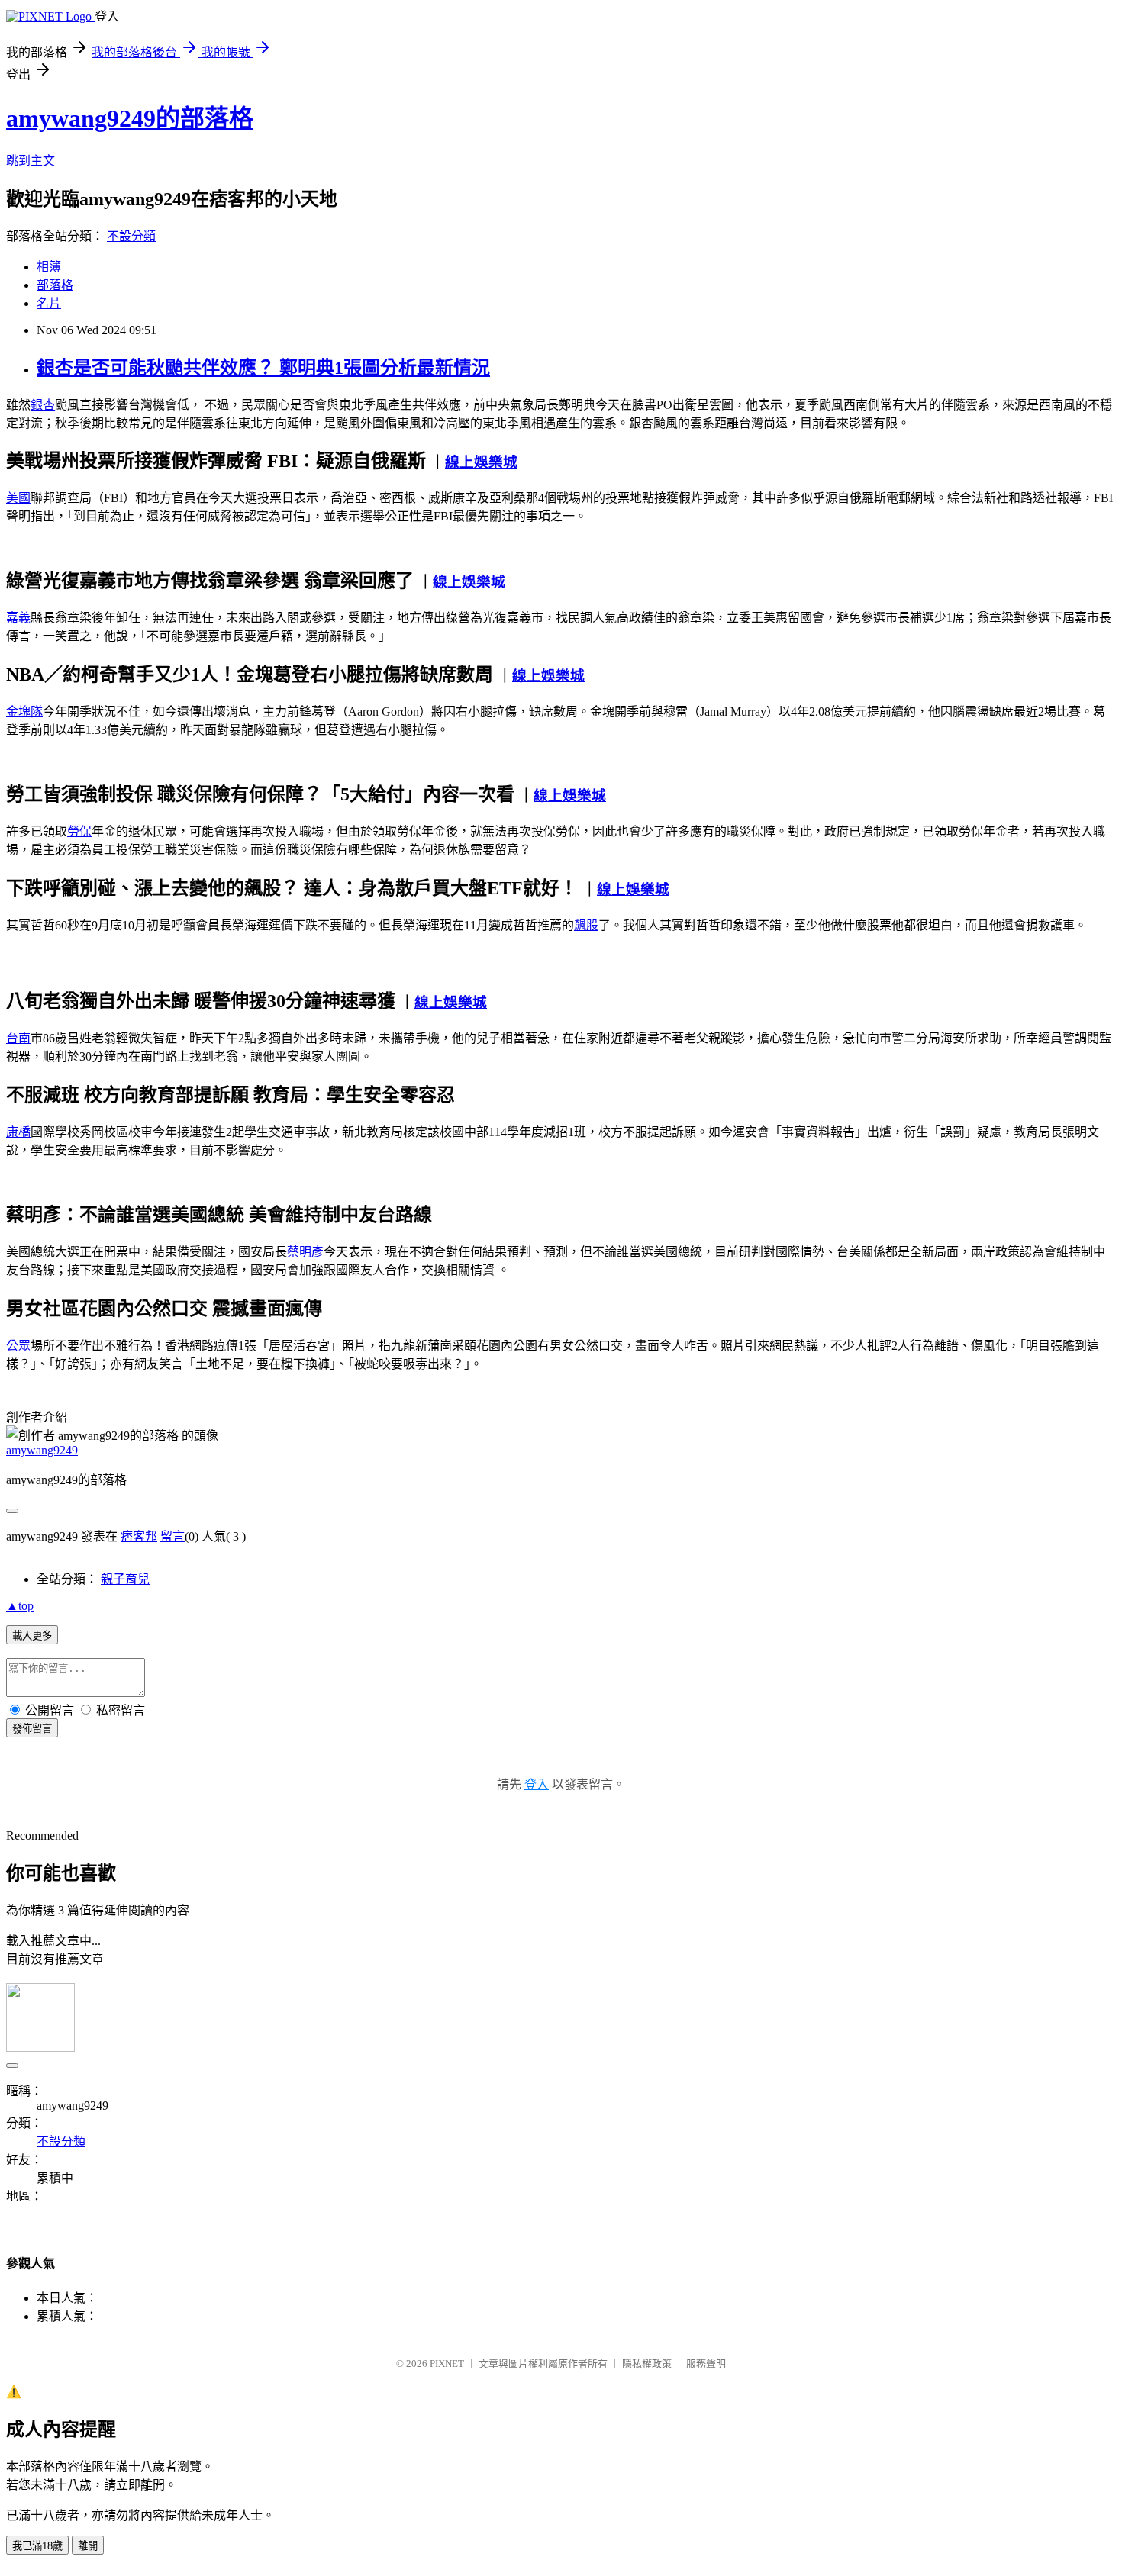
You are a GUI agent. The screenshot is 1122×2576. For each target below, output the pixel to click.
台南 (18, 1038)
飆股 (586, 925)
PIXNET (447, 2363)
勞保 (79, 831)
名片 (49, 303)
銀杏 (43, 405)
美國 (18, 498)
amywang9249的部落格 (130, 118)
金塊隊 (24, 712)
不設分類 (131, 236)
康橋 (18, 1132)
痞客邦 (139, 1536)
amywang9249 (42, 1450)
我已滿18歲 (37, 2546)
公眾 (18, 1346)
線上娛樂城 (481, 462)
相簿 (49, 267)
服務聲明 (706, 2363)
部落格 (55, 285)
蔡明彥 (305, 1252)
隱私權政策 (647, 2363)
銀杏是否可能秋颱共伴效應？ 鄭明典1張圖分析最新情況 (263, 368)
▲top (20, 1606)
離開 (88, 2546)
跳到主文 (31, 161)
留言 (172, 1536)
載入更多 (32, 1636)
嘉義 (18, 618)
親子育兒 (125, 1579)
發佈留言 (32, 1729)
